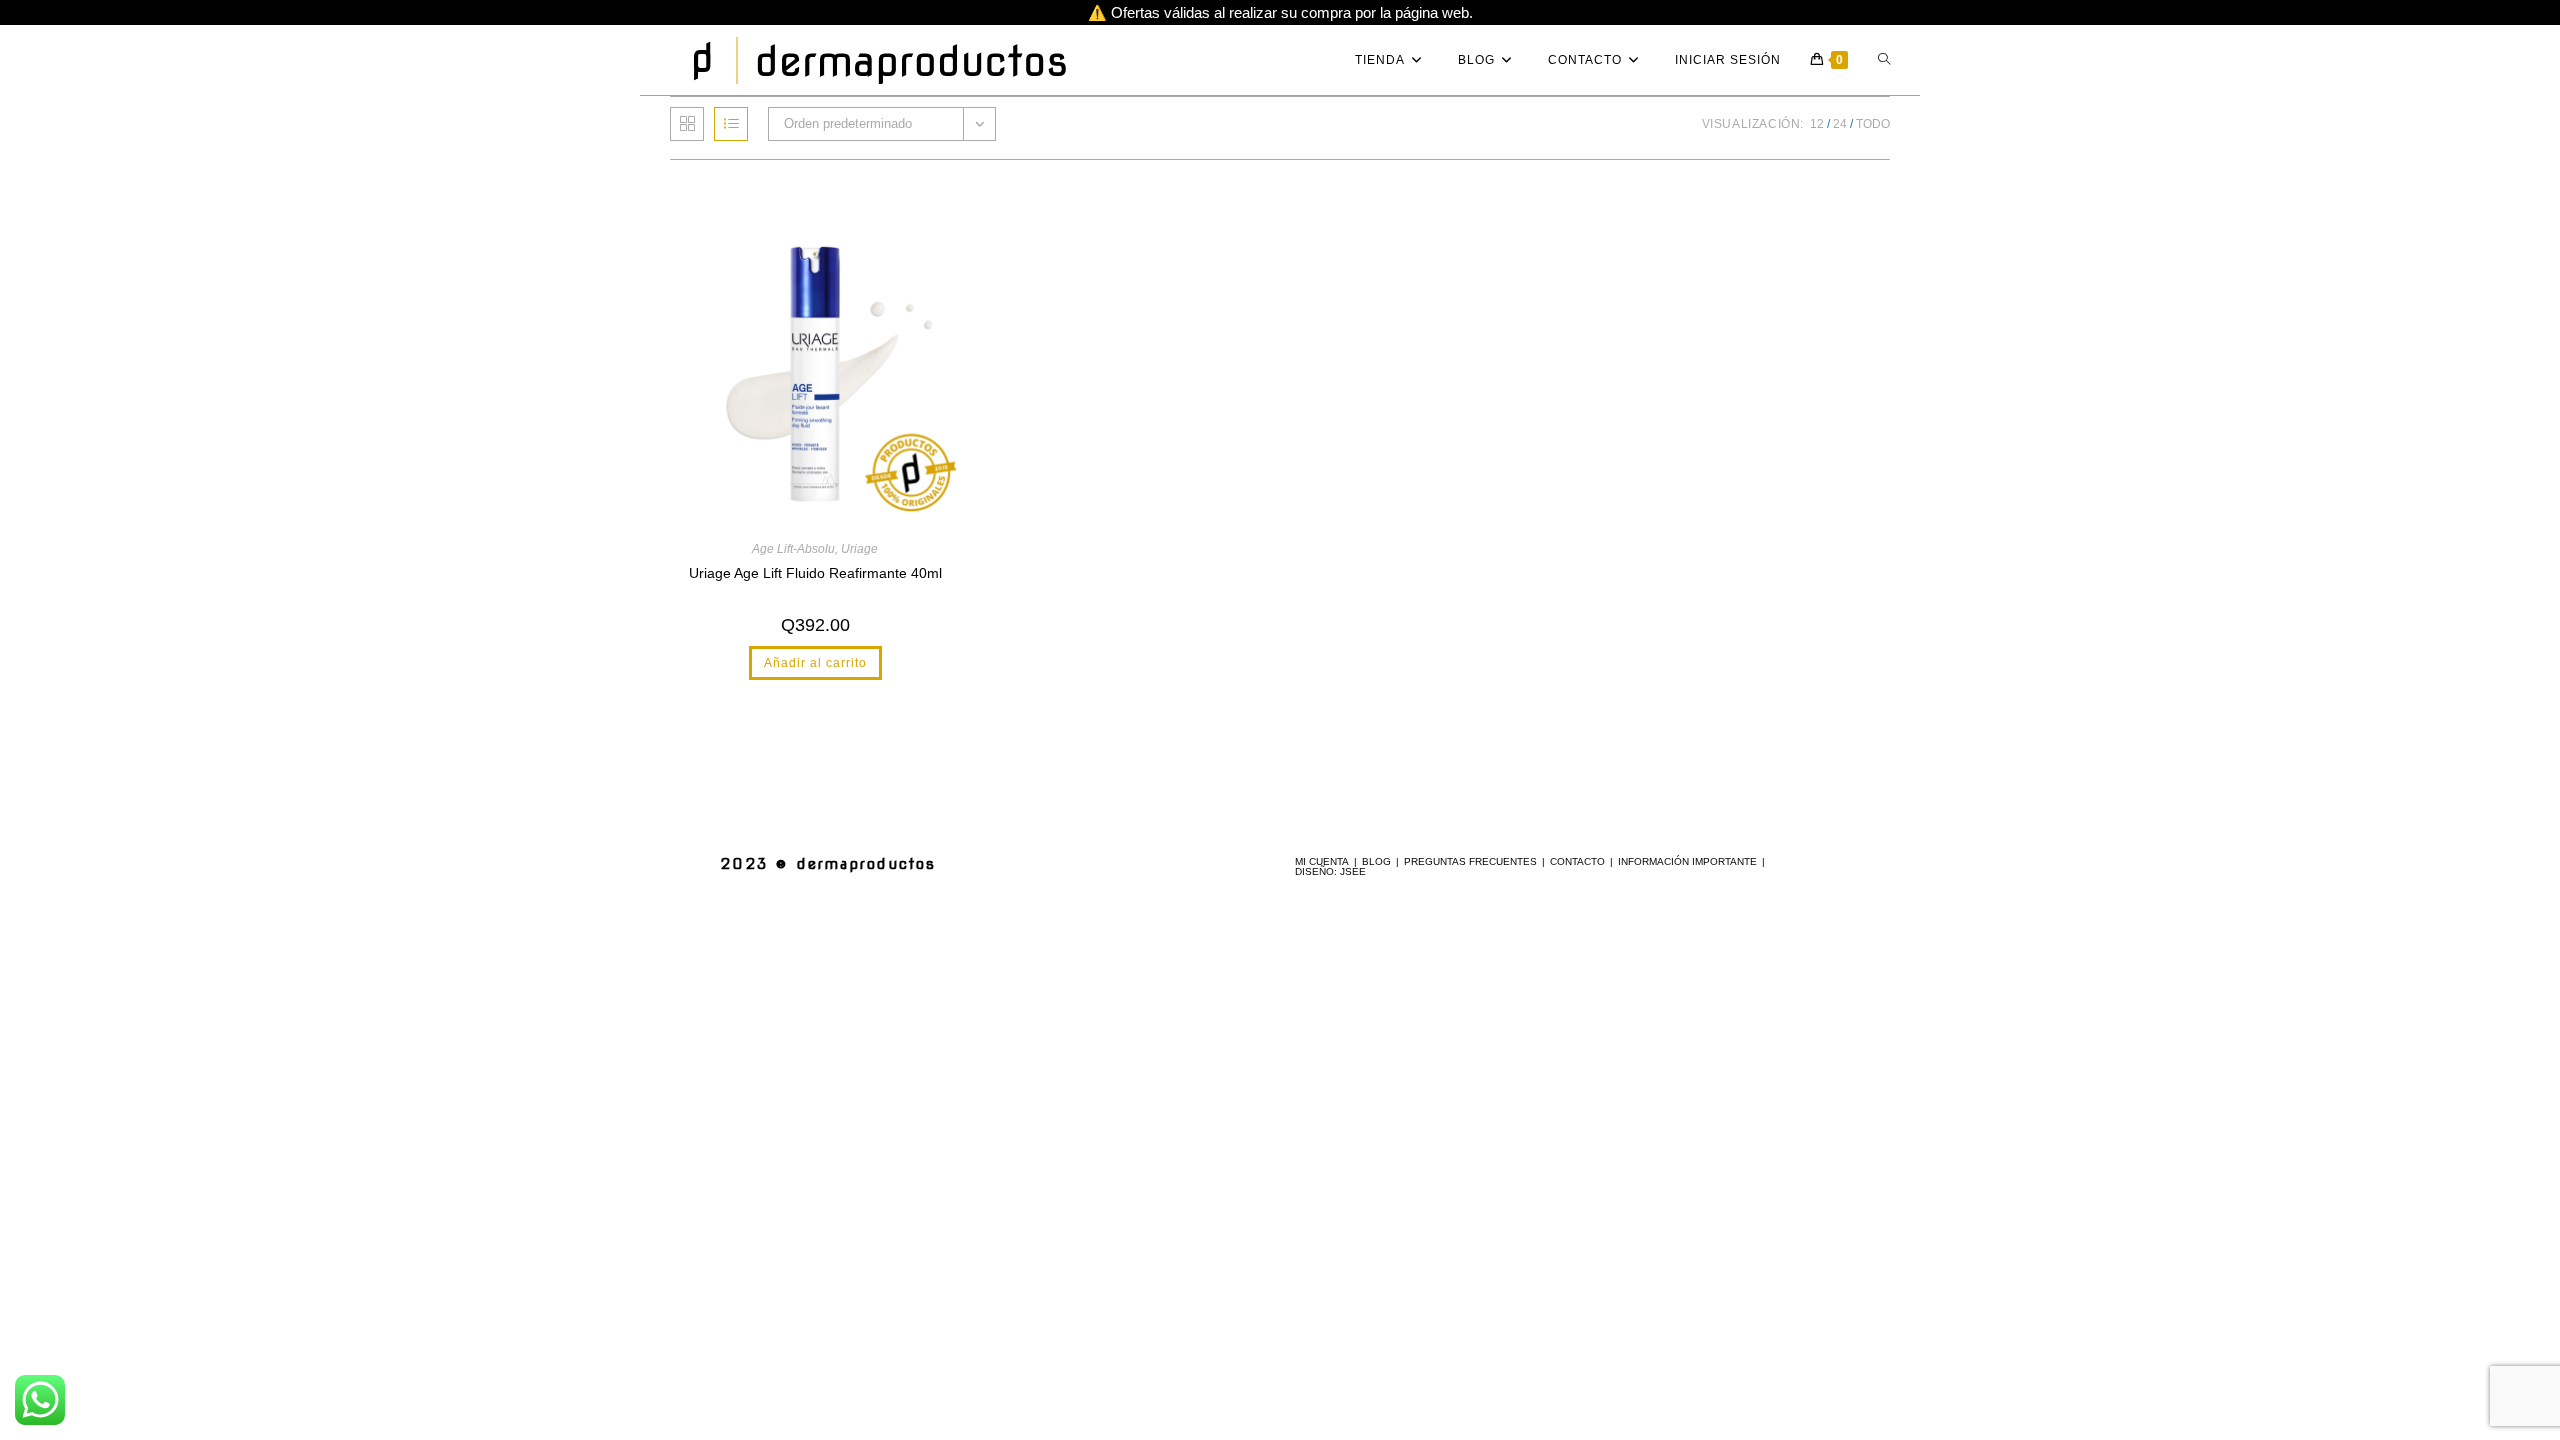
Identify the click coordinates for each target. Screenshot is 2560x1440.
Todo (1873, 124)
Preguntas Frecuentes (1470, 861)
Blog (1376, 861)
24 (1840, 124)
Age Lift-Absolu (793, 549)
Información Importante (1687, 861)
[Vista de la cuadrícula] (687, 124)
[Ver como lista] (731, 124)
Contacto (1577, 861)
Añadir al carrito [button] (815, 663)
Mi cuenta (1322, 861)
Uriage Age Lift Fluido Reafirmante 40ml (815, 573)
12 (1817, 124)
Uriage (859, 549)
